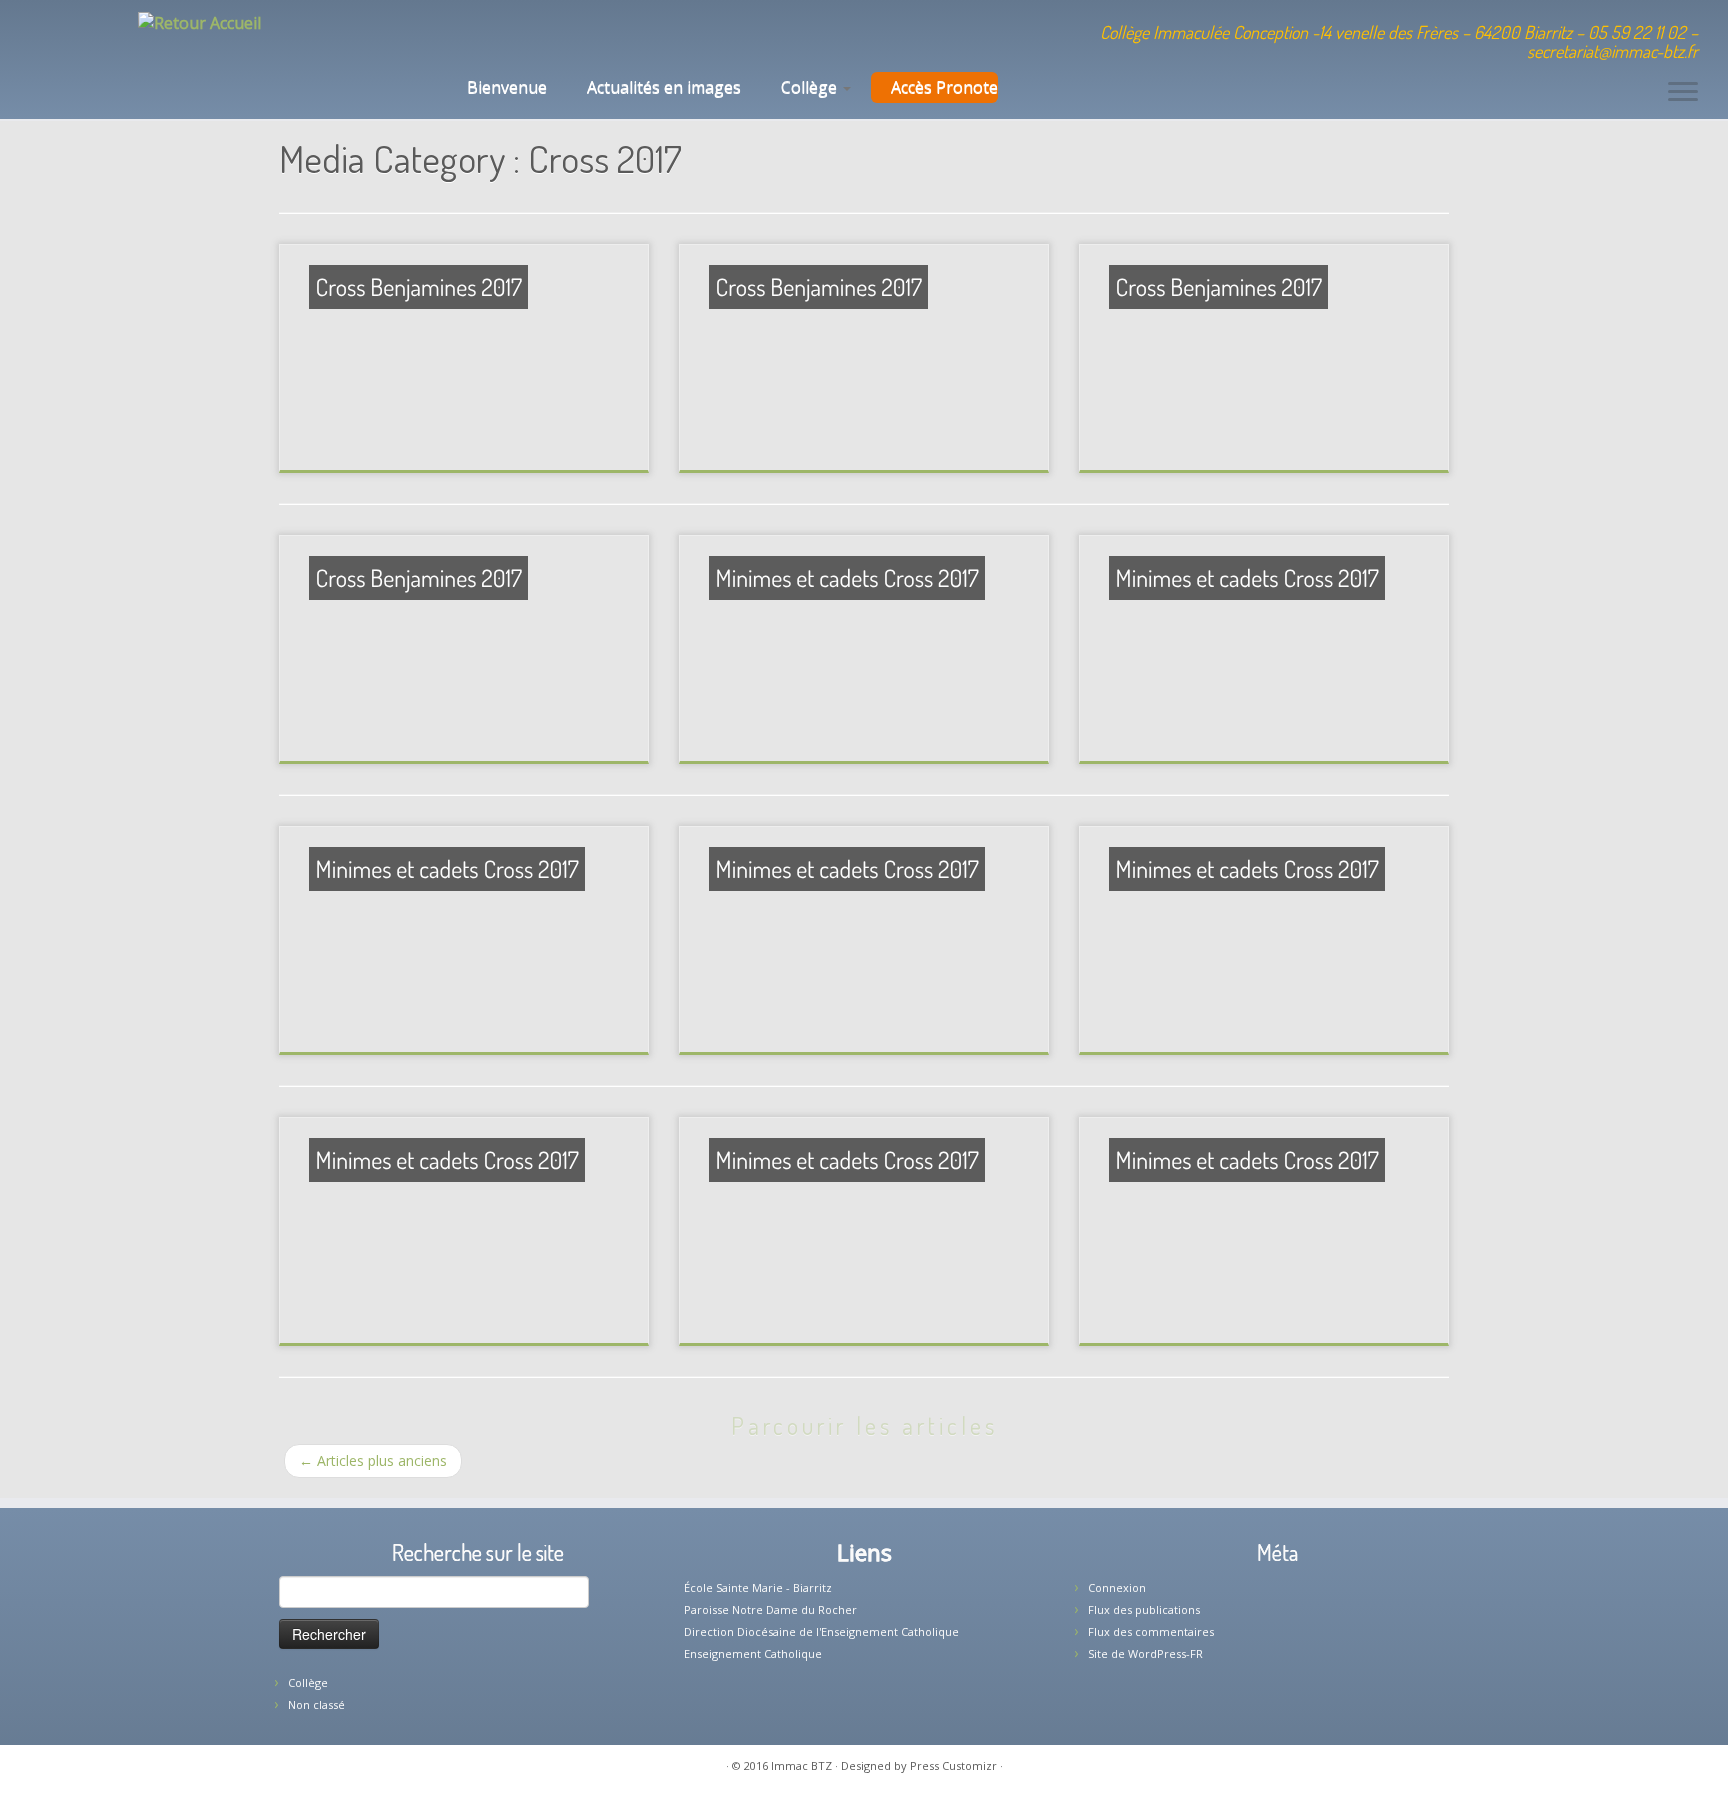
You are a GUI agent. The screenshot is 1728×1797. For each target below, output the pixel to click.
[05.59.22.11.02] (476, 35)
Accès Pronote (944, 87)
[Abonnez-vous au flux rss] (584, 35)
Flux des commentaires (1151, 1631)
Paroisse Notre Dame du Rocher (770, 1609)
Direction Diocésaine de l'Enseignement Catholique (821, 1631)
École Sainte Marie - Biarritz (758, 1587)
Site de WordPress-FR (1145, 1653)
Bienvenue (505, 87)
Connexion (1117, 1587)
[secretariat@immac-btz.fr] (503, 35)
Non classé (316, 1704)
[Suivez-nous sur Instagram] (557, 35)
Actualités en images (664, 87)
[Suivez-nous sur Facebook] (530, 35)
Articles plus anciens (373, 1460)
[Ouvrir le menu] (1683, 93)
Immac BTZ (801, 1765)
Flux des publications (1144, 1609)
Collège (811, 87)
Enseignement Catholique (753, 1653)
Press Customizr (953, 1765)
